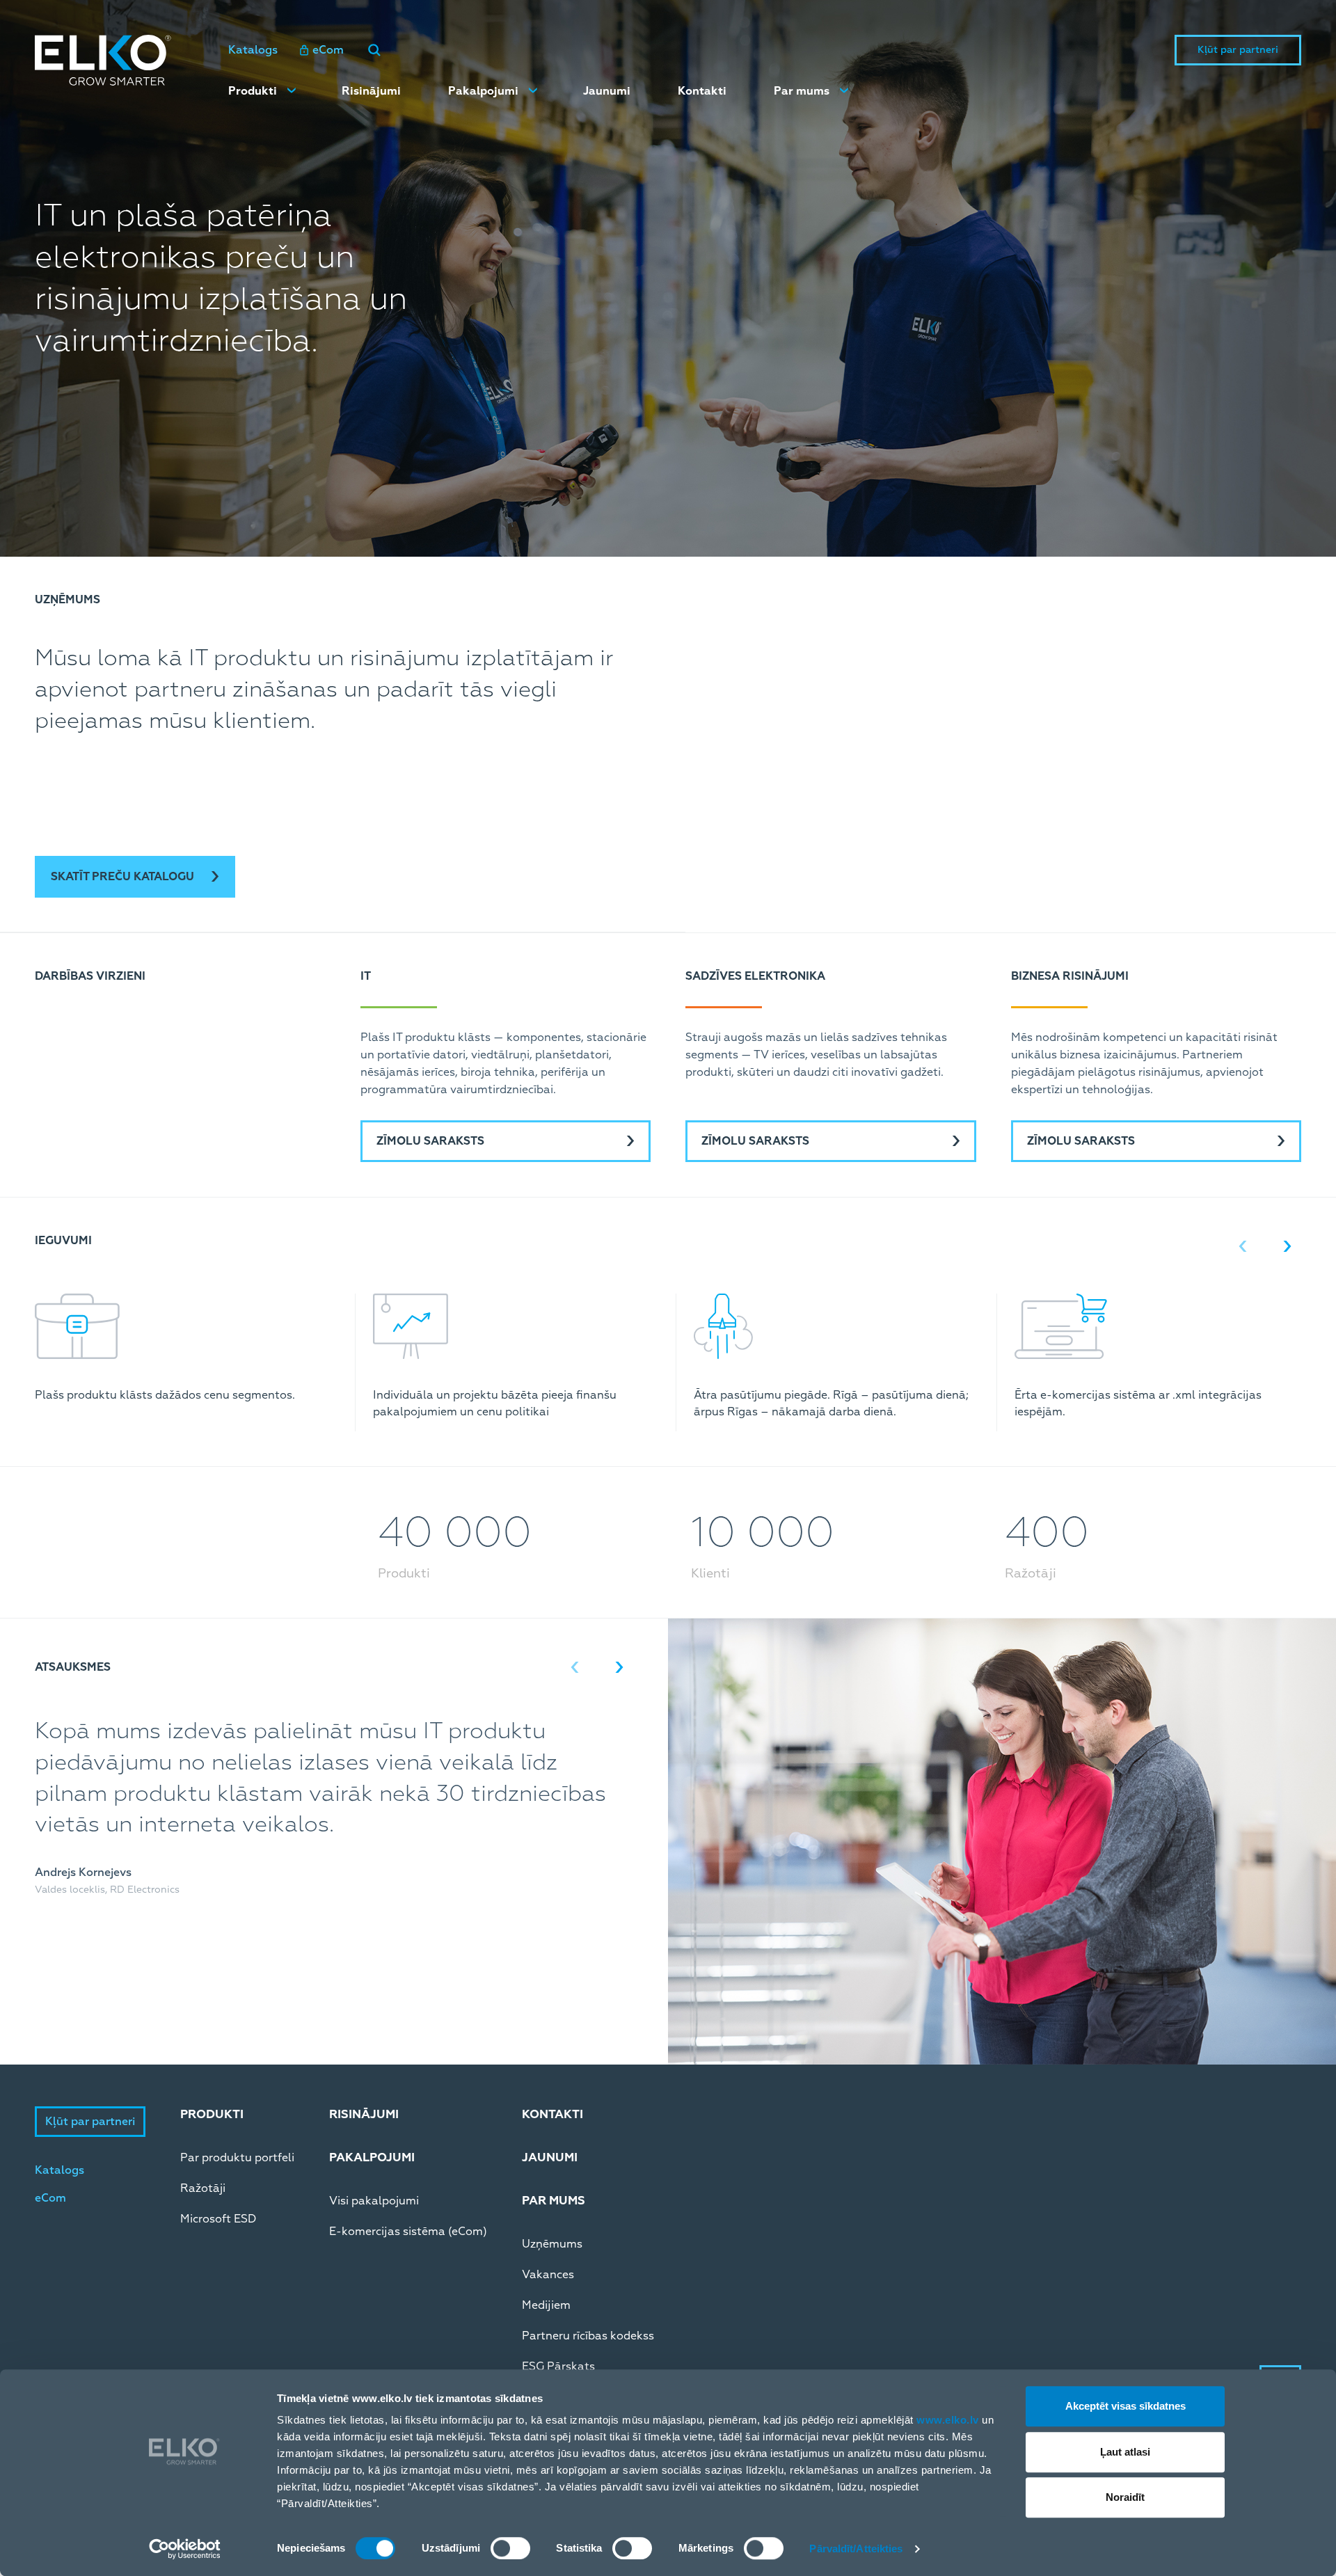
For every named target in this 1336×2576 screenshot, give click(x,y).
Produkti (253, 91)
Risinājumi (371, 91)
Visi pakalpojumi (374, 2201)
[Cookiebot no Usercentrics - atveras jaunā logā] (185, 2549)
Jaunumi (607, 91)
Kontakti (702, 91)
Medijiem (546, 2305)
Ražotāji (203, 2188)
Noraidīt (1125, 2497)
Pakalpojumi (483, 91)
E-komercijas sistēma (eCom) (408, 2232)
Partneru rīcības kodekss (588, 2336)
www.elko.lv (948, 2420)
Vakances (548, 2275)
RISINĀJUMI (364, 2114)
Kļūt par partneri (1238, 50)
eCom (328, 50)
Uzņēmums (552, 2244)
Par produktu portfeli (237, 2158)
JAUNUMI (550, 2157)
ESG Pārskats (558, 2367)
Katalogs (253, 50)
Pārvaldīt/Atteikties (856, 2549)
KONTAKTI (552, 2114)
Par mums (802, 91)
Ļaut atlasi (1125, 2452)
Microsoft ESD (218, 2219)
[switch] (510, 2548)
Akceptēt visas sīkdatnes (1126, 2406)
